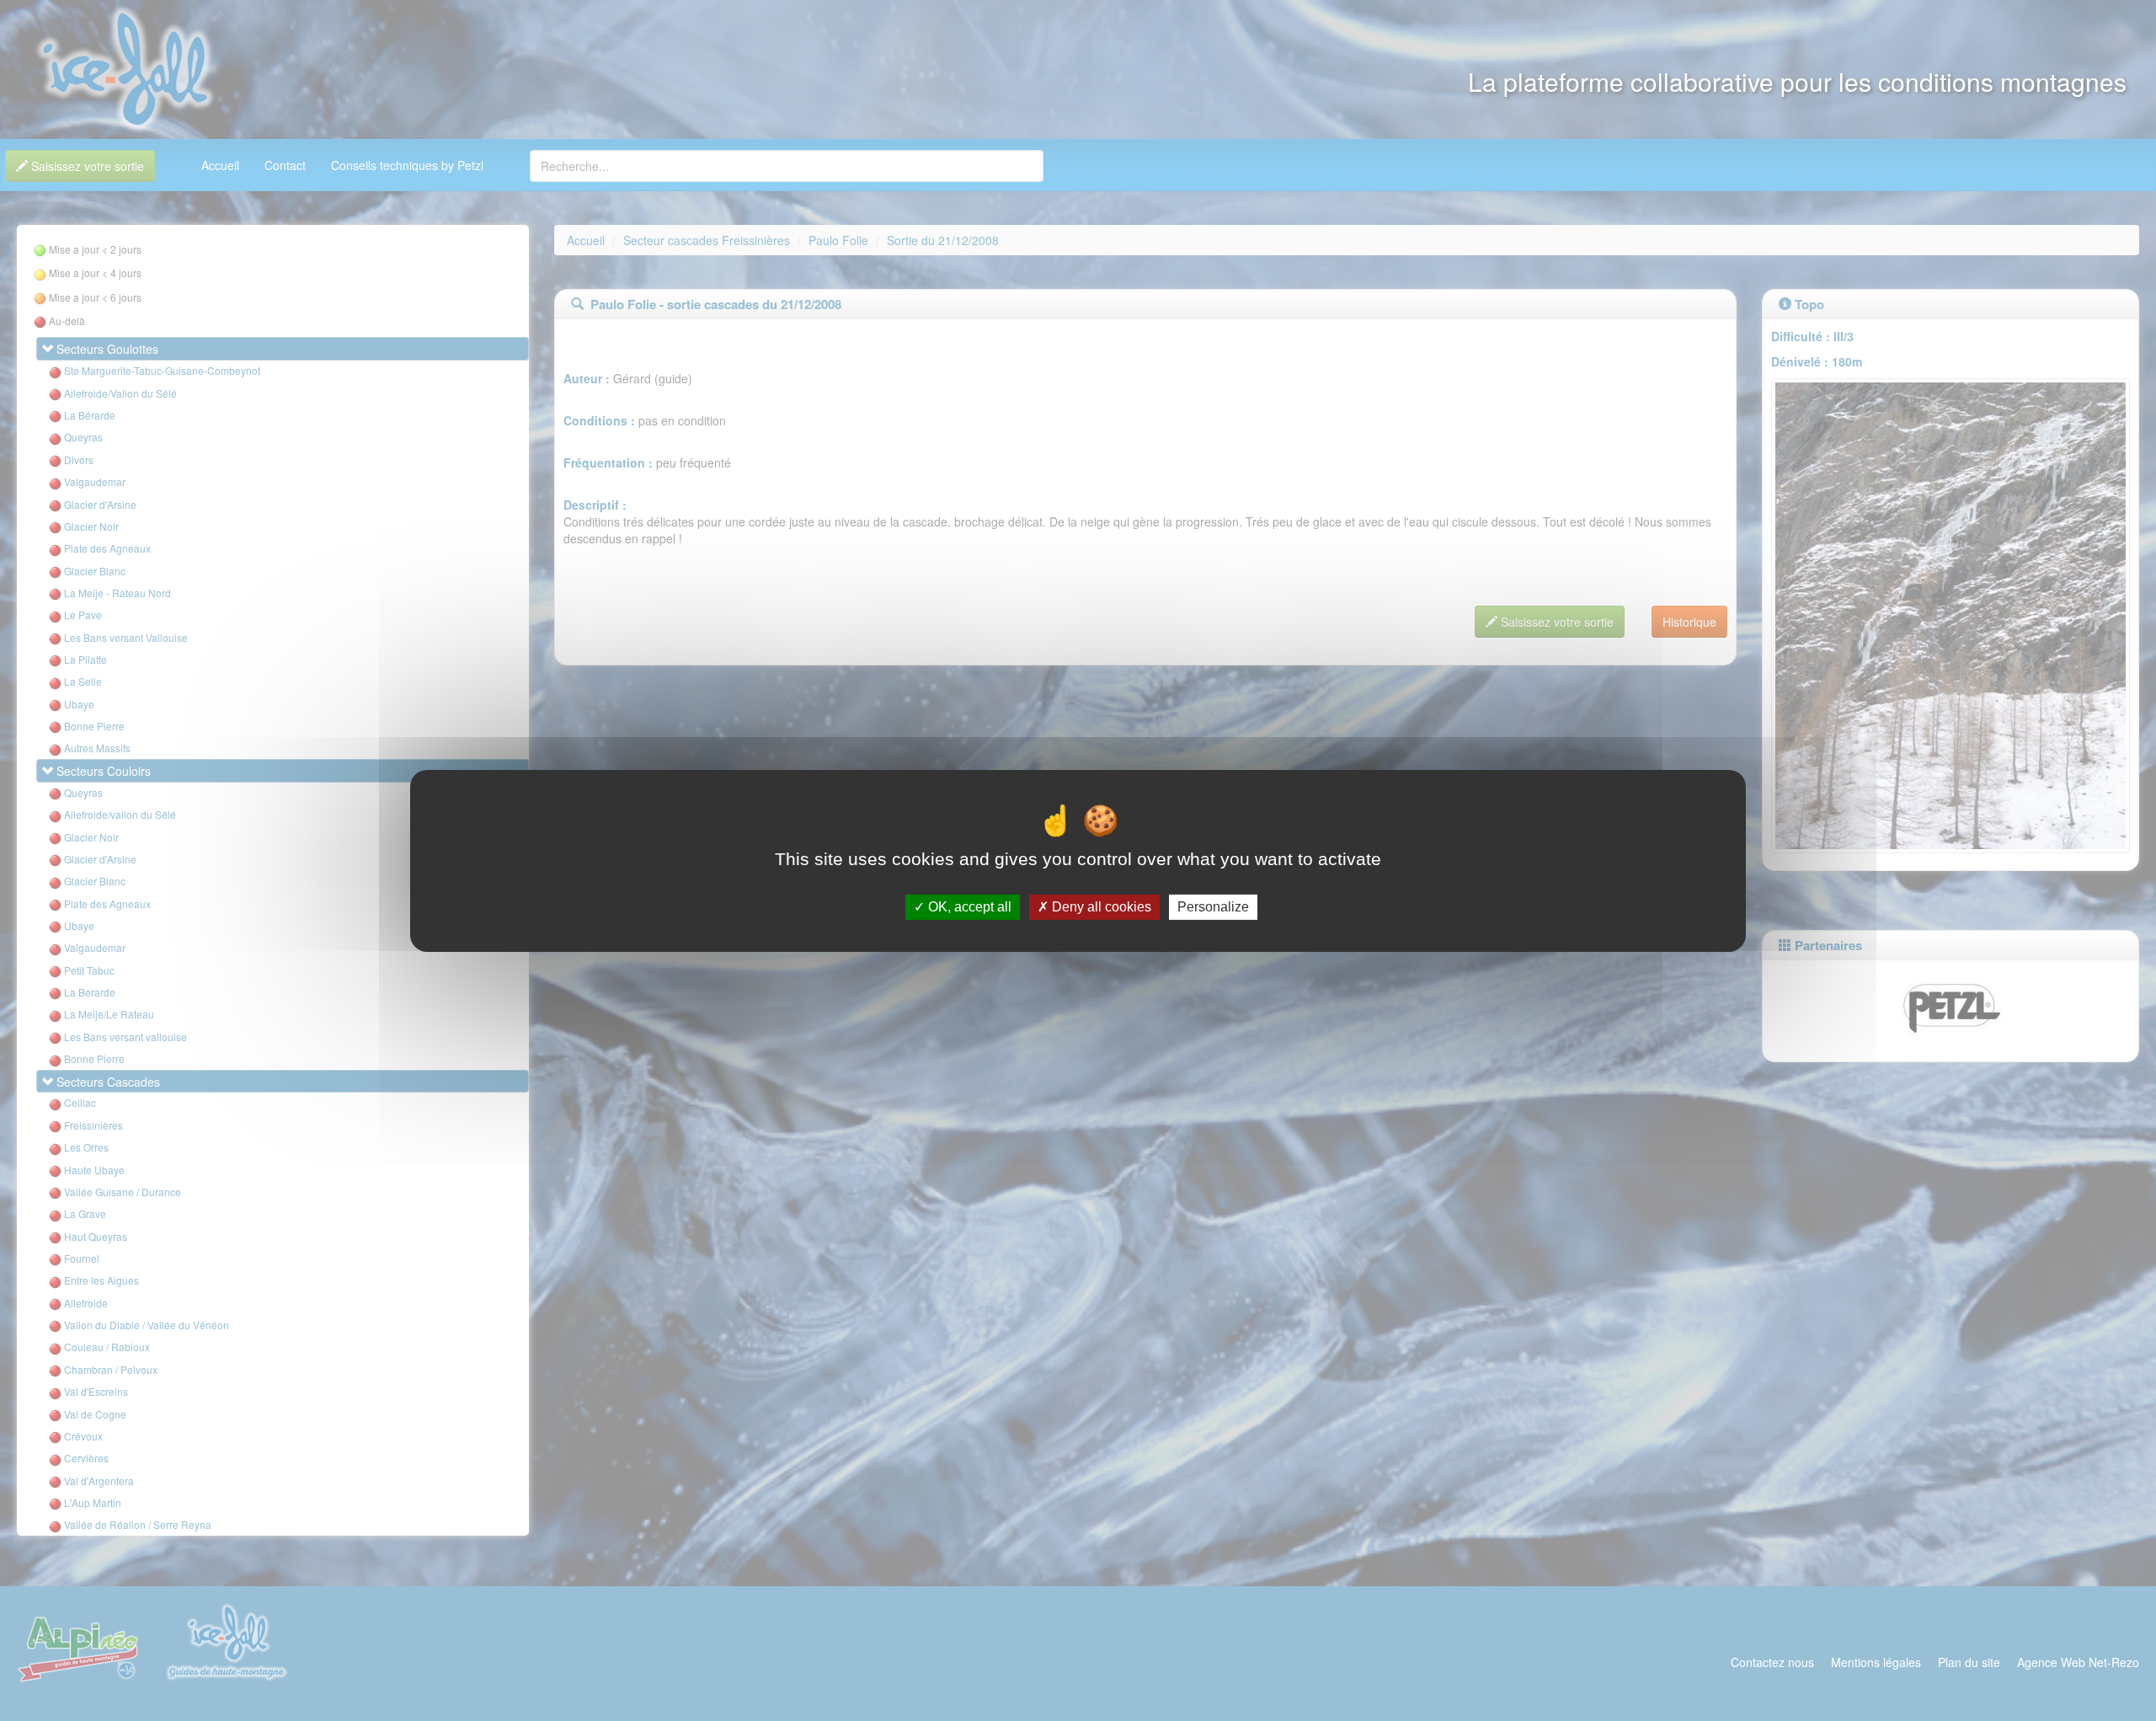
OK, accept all (968, 907)
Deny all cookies (1100, 907)
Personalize (1213, 907)
